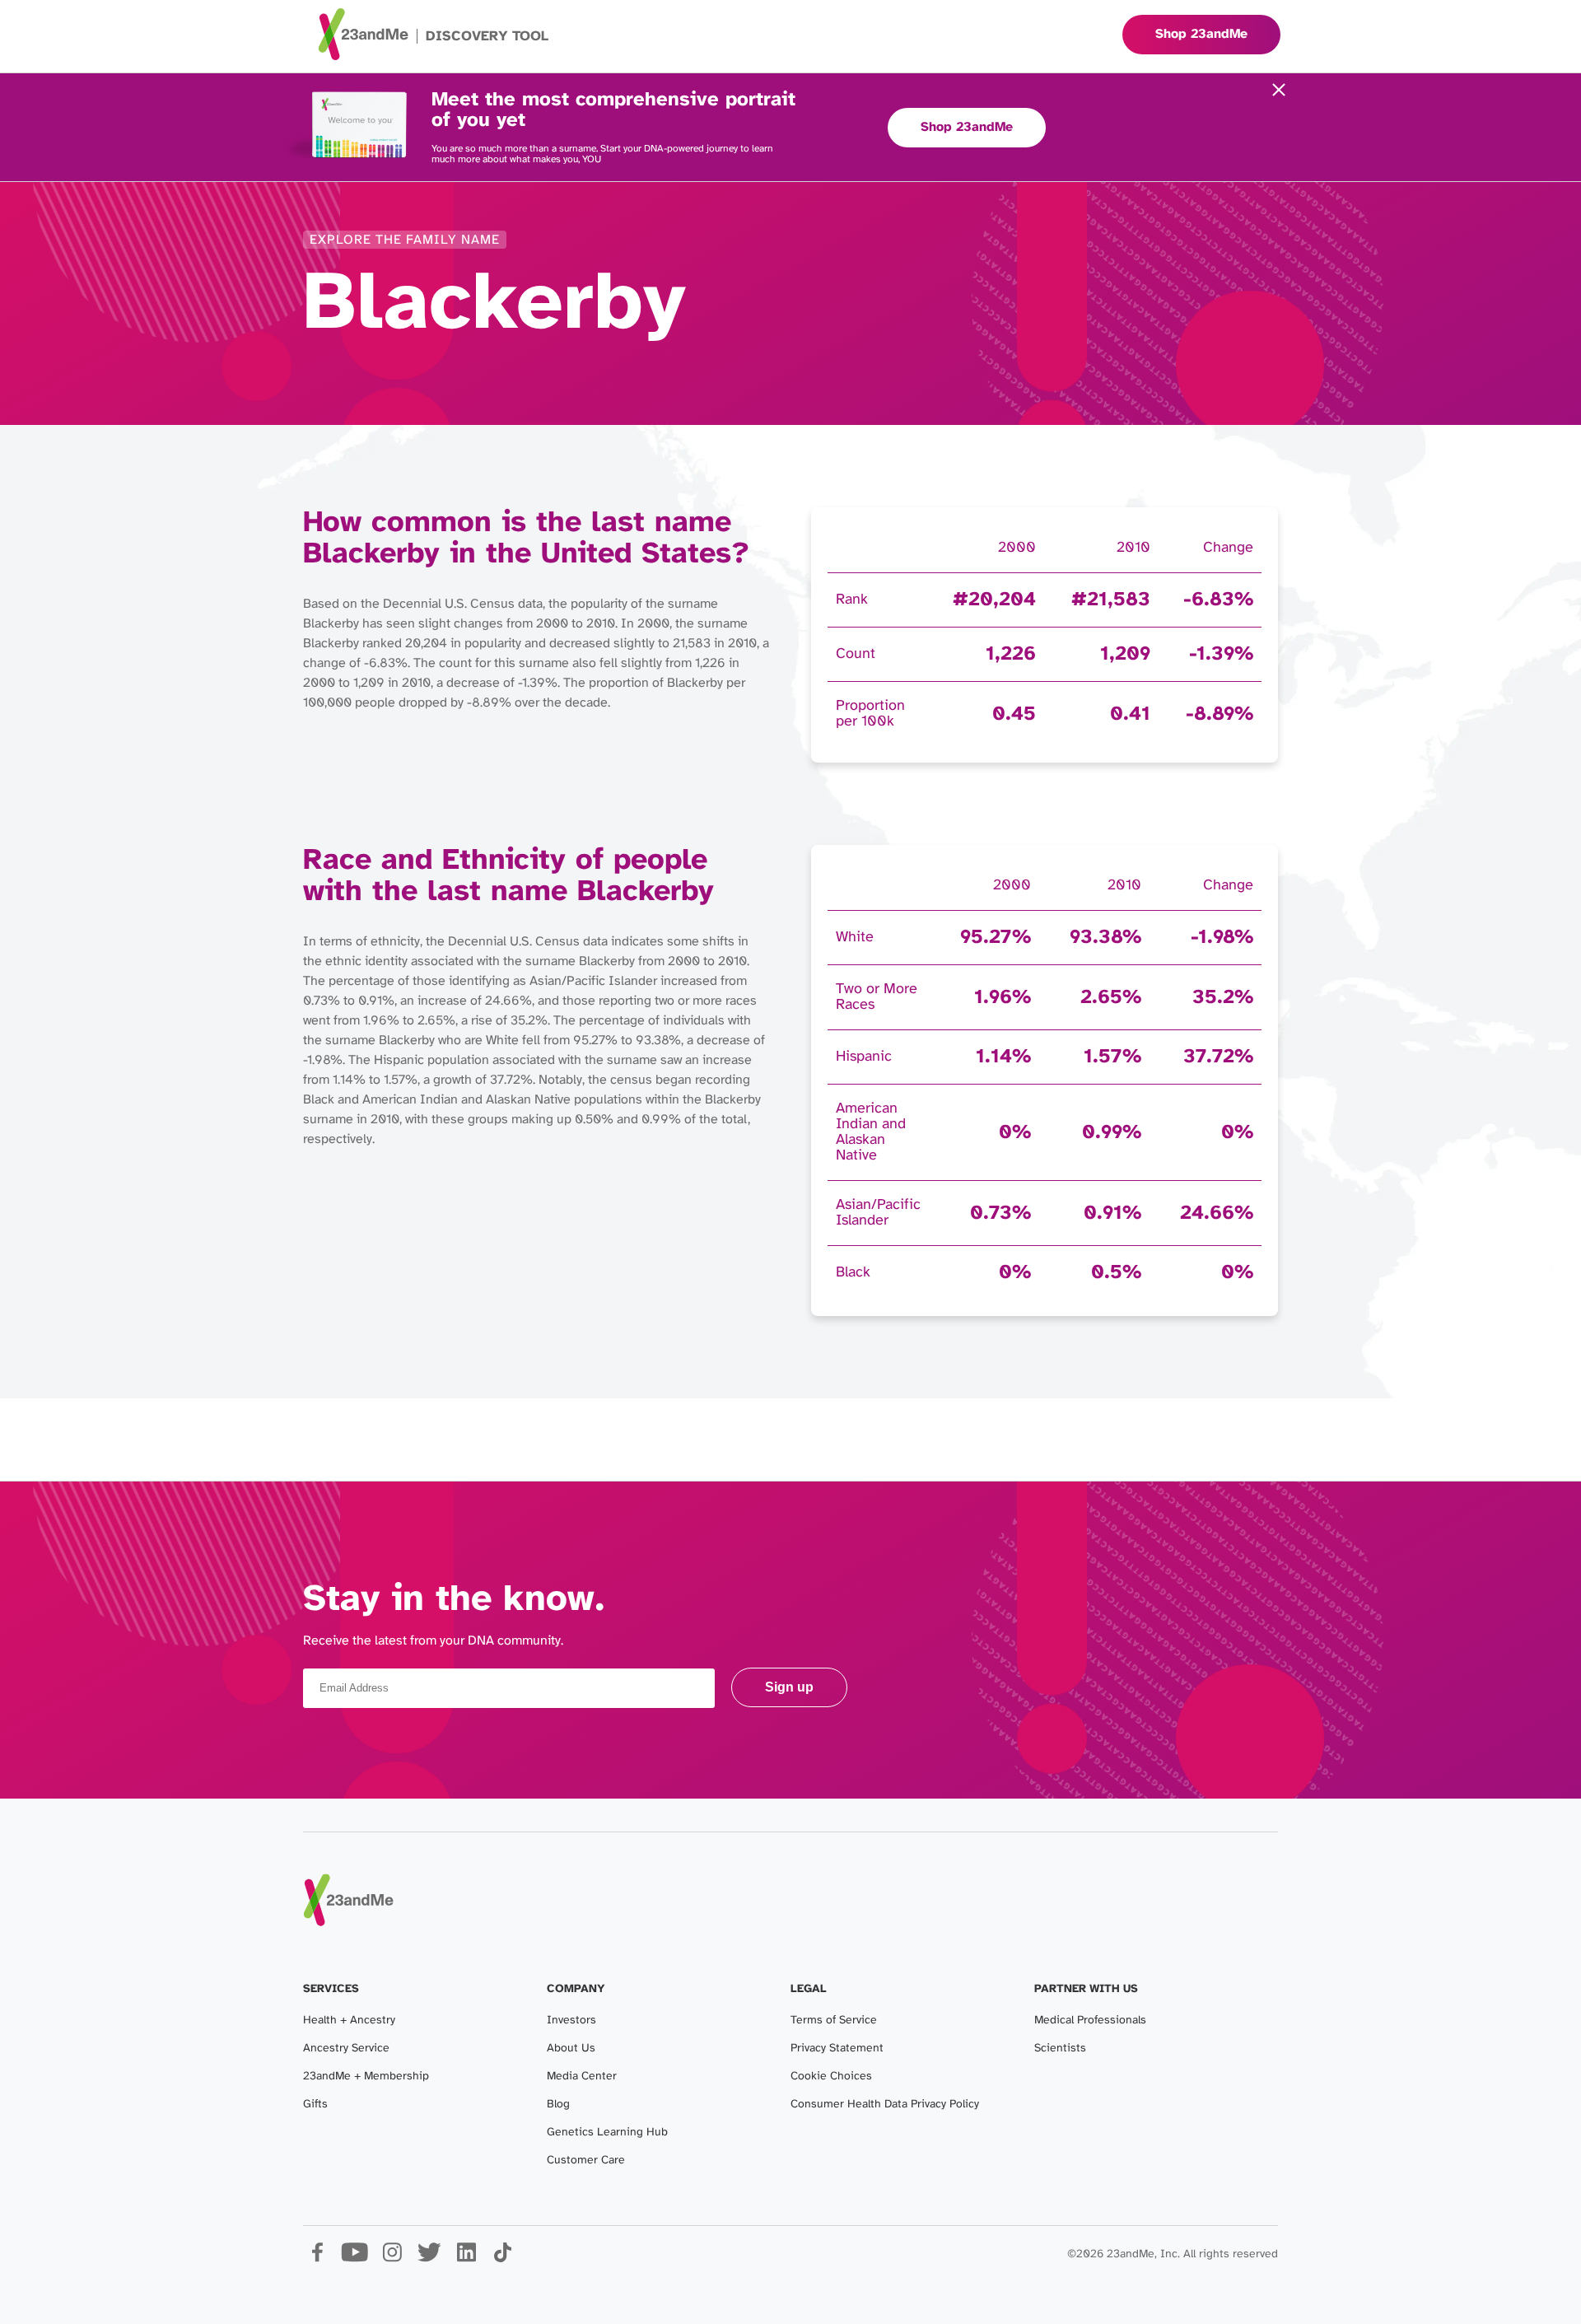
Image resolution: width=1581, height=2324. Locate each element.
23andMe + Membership (366, 2077)
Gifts (315, 2105)
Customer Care (586, 2161)
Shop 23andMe (967, 127)
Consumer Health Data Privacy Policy (885, 2105)
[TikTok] (503, 2259)
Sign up (789, 1687)
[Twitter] (429, 2259)
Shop (1201, 34)
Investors (571, 2021)
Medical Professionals (1090, 2021)
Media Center (582, 2077)
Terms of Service (834, 2021)
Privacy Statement (837, 2049)
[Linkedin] (466, 2259)
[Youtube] (354, 2259)
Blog (558, 2105)
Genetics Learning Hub (607, 2133)
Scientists (1060, 2049)
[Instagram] (392, 2259)
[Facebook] (317, 2259)
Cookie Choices (831, 2077)
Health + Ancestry (349, 2021)
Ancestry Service (346, 2049)
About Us (571, 2049)
